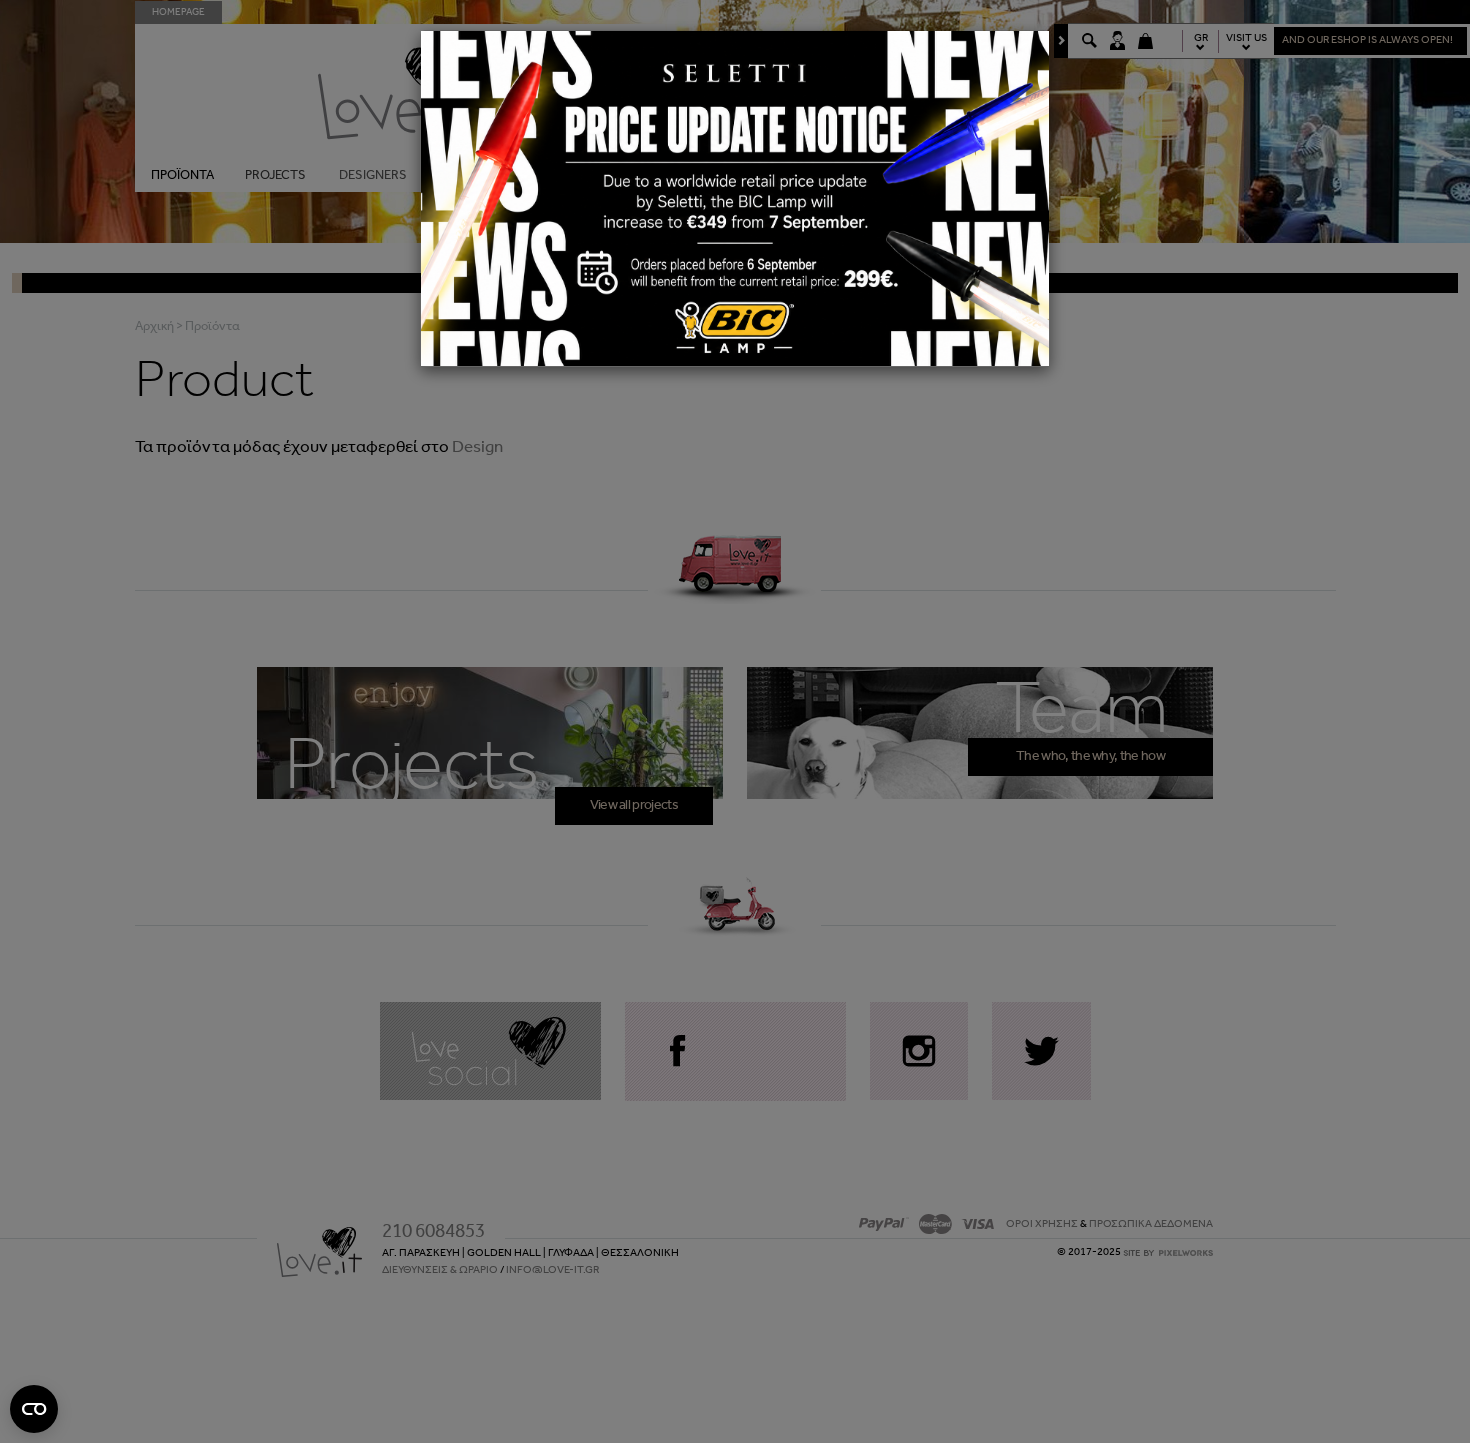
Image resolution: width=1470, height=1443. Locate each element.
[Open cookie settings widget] (34, 1409)
